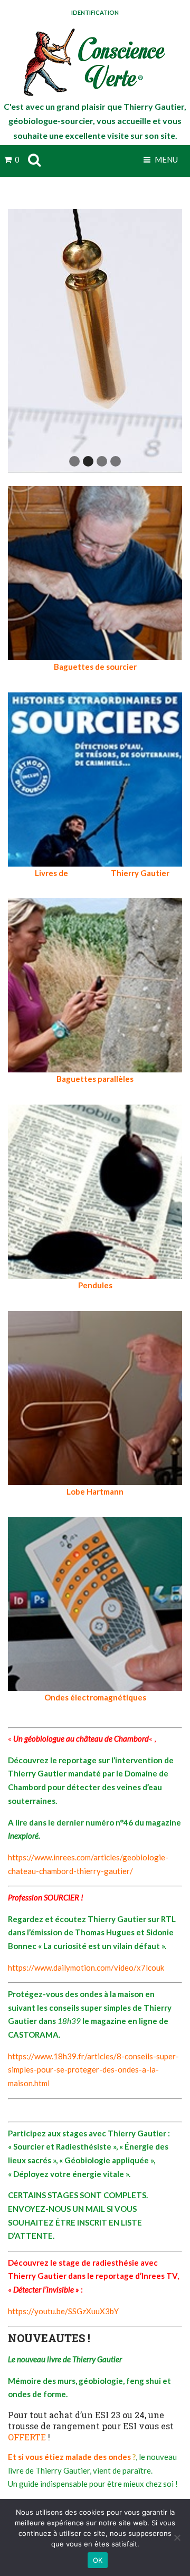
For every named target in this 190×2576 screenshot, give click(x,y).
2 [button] (88, 461)
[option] (95, 341)
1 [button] (74, 461)
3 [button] (102, 461)
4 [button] (116, 461)
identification (95, 12)
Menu (165, 159)
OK (98, 2560)
